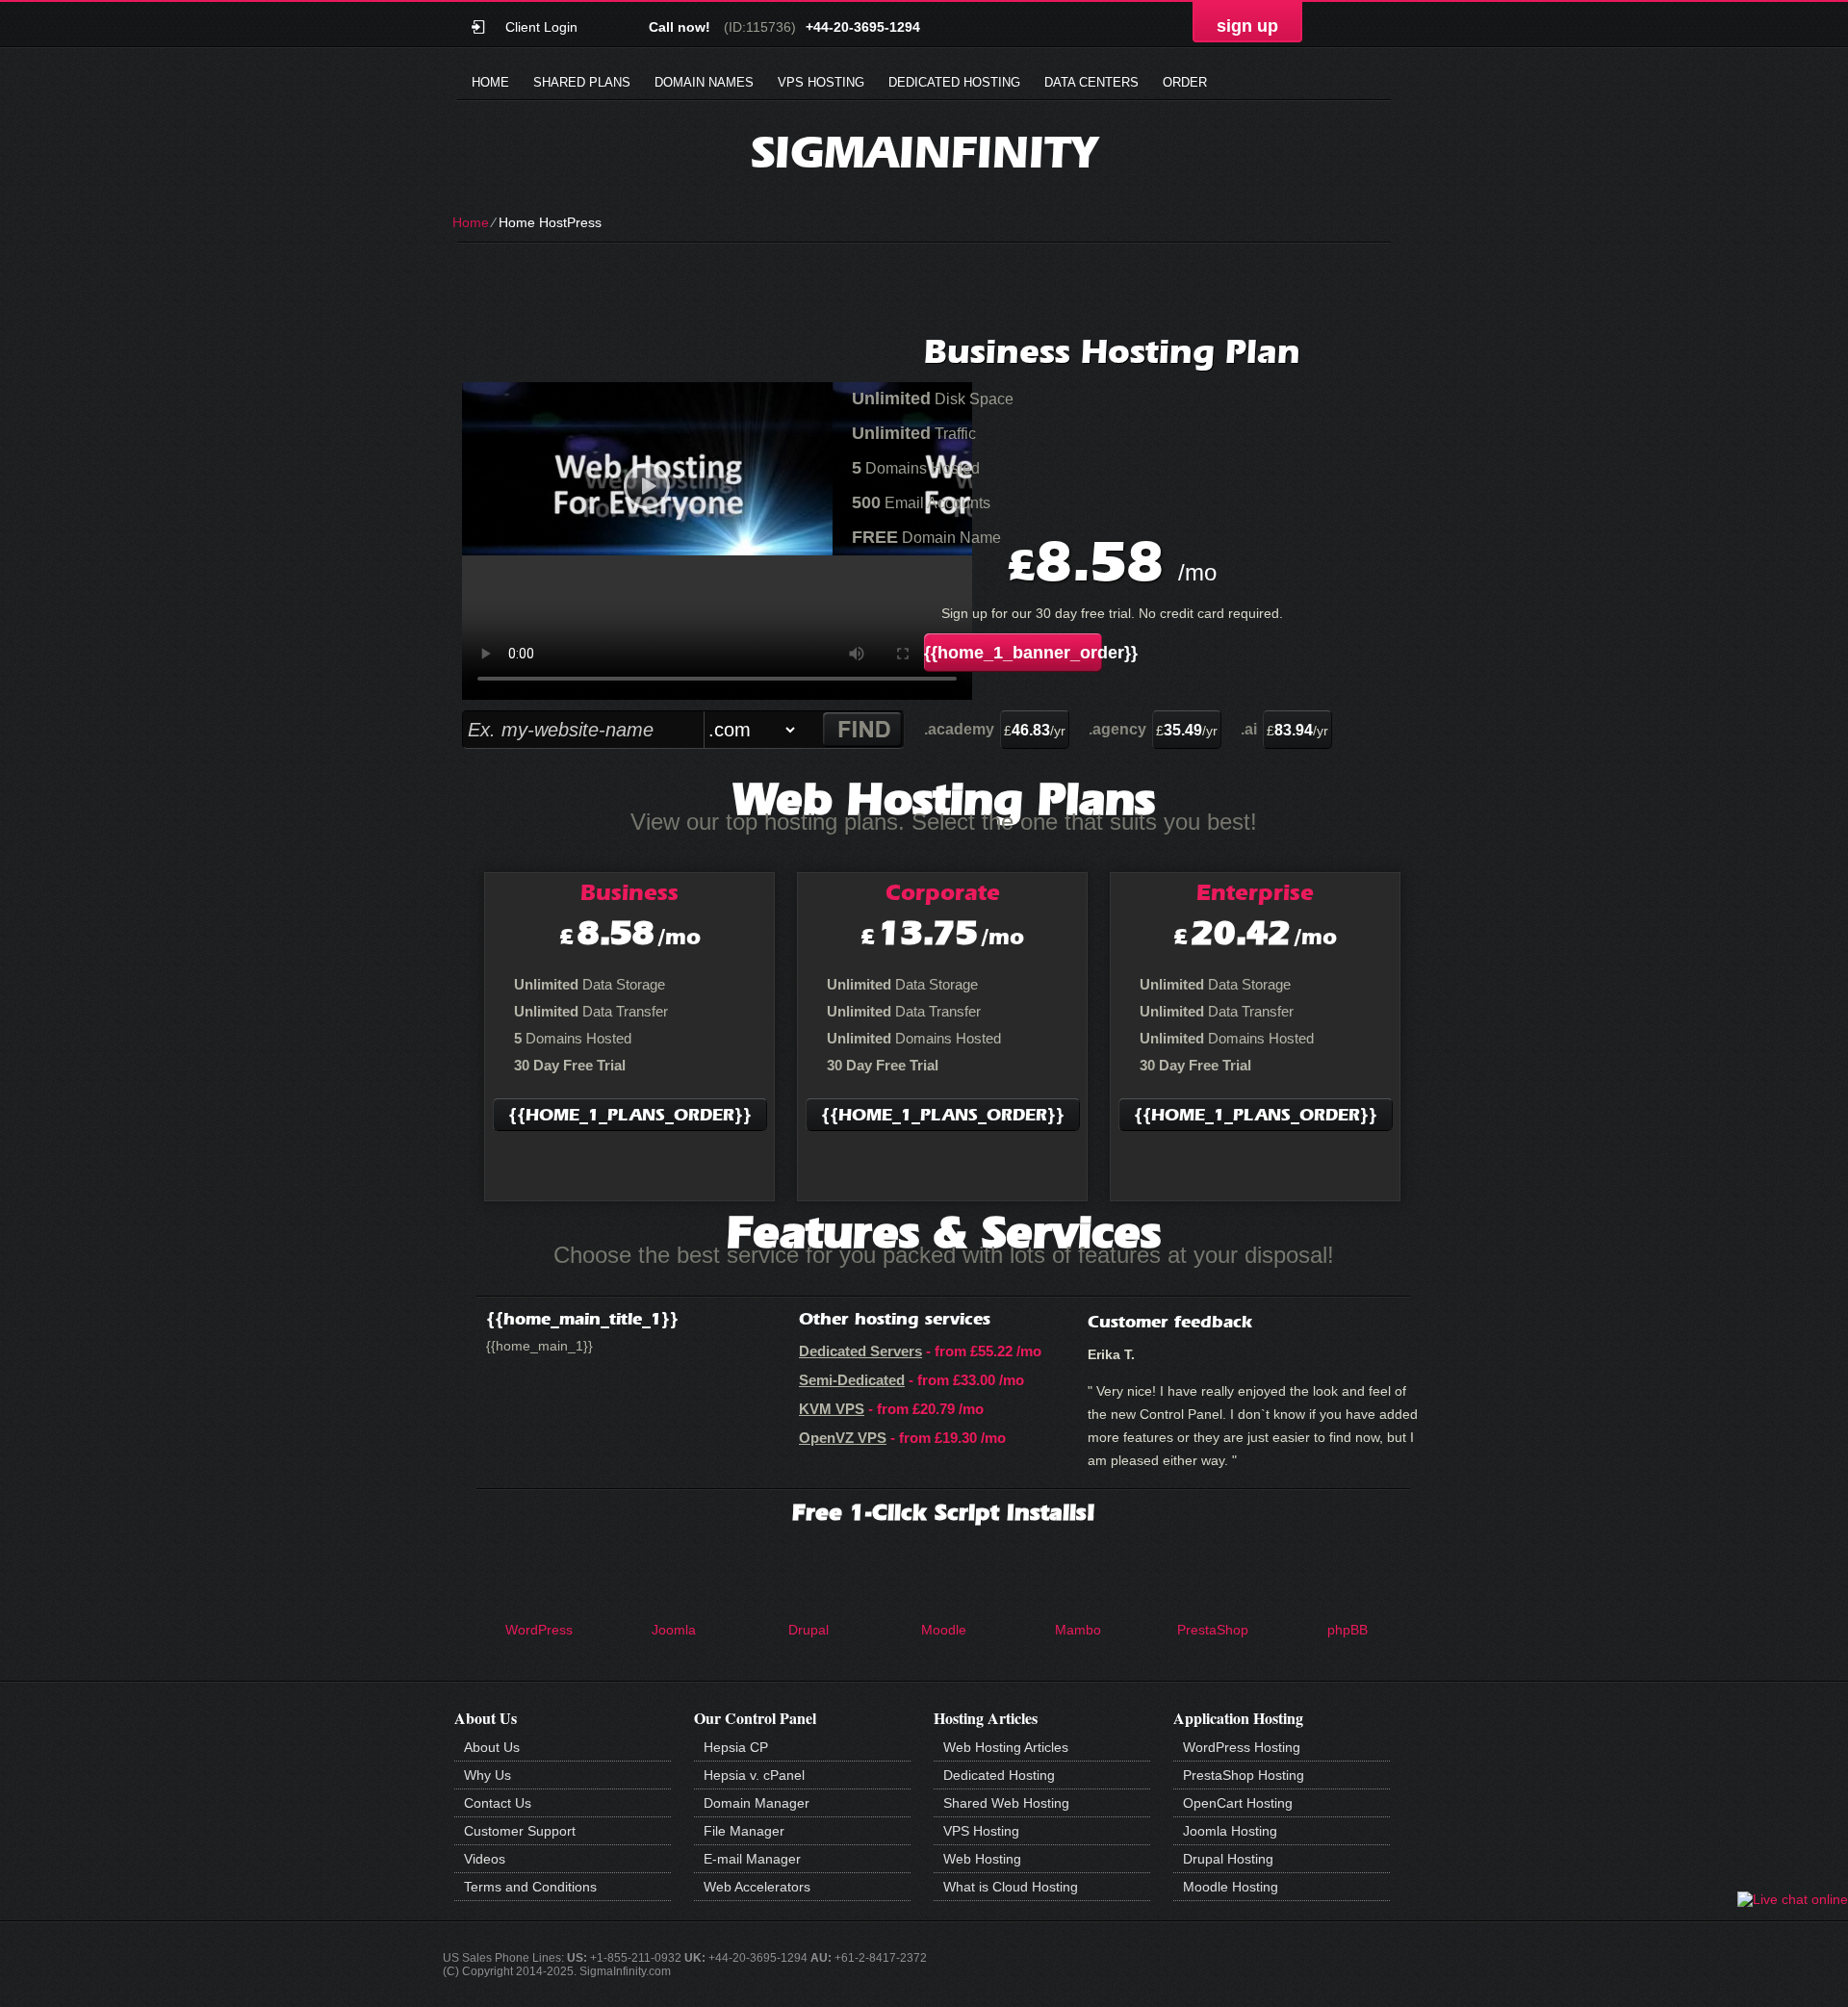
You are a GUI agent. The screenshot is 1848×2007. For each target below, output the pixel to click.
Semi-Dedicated (852, 1380)
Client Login (541, 26)
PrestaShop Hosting (1244, 1775)
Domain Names (704, 82)
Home (490, 82)
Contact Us (498, 1803)
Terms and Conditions (530, 1887)
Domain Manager (757, 1803)
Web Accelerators (757, 1887)
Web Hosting (982, 1859)
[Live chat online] (1793, 1899)
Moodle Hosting (1231, 1887)
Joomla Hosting (1230, 1831)
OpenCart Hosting (1238, 1803)
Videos (485, 1859)
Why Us (488, 1775)
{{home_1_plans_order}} (630, 1115)
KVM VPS (832, 1409)
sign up (1247, 26)
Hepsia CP (736, 1747)
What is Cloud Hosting (1011, 1887)
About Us (492, 1747)
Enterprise (1255, 892)
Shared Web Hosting (1006, 1803)
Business (629, 892)
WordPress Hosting (1242, 1747)
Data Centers (1091, 82)
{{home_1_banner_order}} (1013, 653)
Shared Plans (582, 82)
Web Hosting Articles (1006, 1747)
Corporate (943, 892)
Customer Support (520, 1831)
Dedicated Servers (860, 1351)
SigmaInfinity (924, 152)
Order (1185, 82)
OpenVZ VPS (843, 1438)
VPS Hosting (821, 82)
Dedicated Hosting (954, 82)
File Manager (744, 1831)
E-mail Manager (752, 1859)
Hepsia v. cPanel (754, 1775)
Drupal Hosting (1228, 1859)
